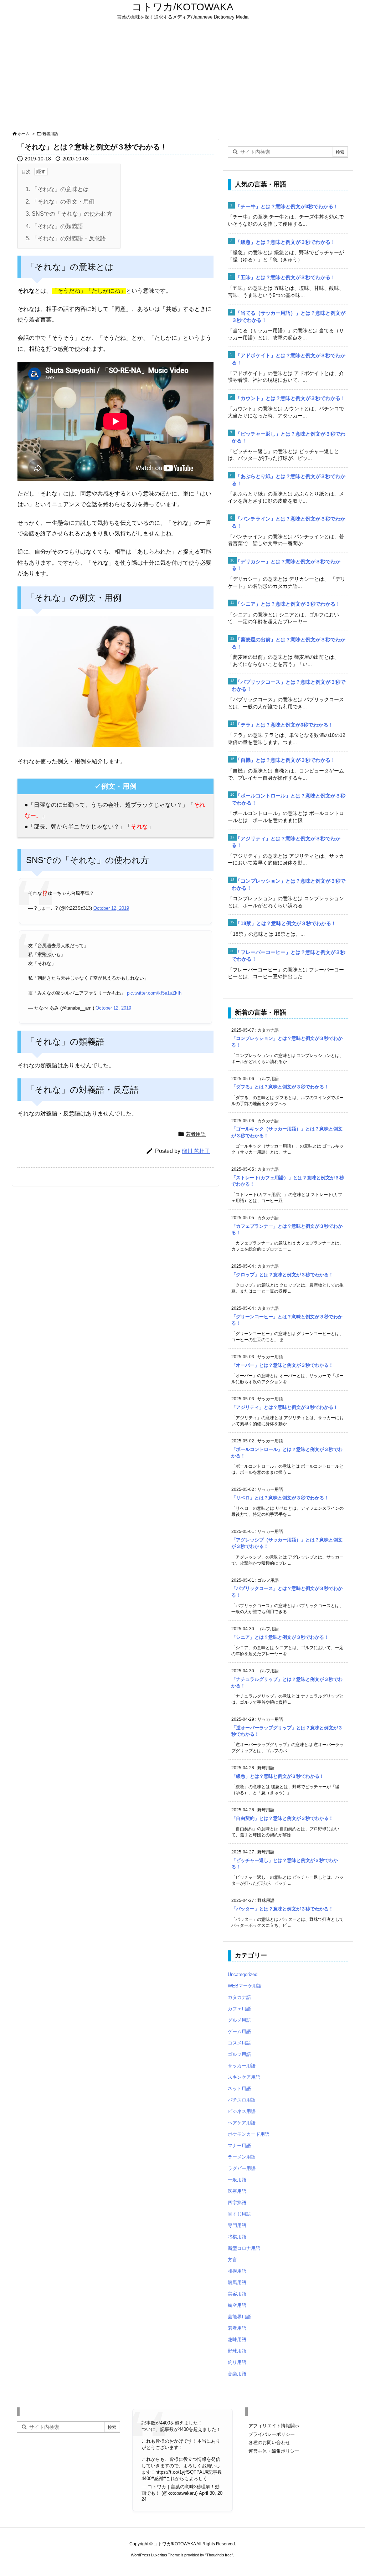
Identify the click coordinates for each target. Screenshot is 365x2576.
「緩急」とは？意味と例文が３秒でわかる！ (286, 242)
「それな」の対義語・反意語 (66, 238)
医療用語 (237, 2191)
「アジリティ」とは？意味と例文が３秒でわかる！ (285, 1407)
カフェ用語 (239, 2009)
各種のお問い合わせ (269, 2442)
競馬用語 (237, 2282)
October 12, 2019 (111, 908)
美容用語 (237, 2294)
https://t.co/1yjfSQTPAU (181, 2472)
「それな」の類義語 (54, 226)
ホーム (24, 134)
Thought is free (219, 2555)
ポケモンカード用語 (249, 2134)
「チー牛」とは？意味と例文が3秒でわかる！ (287, 206)
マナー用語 (239, 2146)
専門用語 (237, 2225)
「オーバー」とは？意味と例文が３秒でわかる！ (282, 1365)
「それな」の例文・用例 (60, 202)
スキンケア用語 (244, 2077)
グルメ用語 (239, 2020)
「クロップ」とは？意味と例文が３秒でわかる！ (282, 1275)
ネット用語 (239, 2088)
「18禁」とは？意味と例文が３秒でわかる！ (286, 923)
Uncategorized (243, 1974)
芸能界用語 (239, 2317)
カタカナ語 (239, 1997)
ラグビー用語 (242, 2168)
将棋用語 (237, 2237)
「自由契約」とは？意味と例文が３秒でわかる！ (282, 1818)
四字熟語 (237, 2203)
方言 (232, 2260)
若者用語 (50, 134)
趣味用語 (237, 2339)
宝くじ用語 (239, 2214)
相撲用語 (237, 2271)
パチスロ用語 (242, 2100)
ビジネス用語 (242, 2111)
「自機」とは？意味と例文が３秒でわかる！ (286, 760)
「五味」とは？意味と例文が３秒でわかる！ (286, 277)
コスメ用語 (239, 2043)
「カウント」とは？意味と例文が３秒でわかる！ (291, 398)
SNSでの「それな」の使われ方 (69, 214)
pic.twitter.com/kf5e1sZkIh (154, 993)
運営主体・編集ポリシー (274, 2451)
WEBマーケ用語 (245, 1986)
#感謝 (157, 2478)
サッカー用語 (242, 2066)
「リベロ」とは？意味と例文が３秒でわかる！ (280, 1498)
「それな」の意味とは (57, 189)
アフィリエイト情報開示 (274, 2426)
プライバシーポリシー (272, 2434)
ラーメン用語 (242, 2157)
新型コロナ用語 (244, 2248)
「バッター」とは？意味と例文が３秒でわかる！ (282, 1909)
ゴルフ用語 (239, 2054)
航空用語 (237, 2305)
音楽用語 (237, 2374)
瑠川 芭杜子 (196, 1151)
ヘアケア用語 (242, 2123)
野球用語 (237, 2351)
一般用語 (237, 2180)
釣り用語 (237, 2362)
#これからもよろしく (185, 2478)
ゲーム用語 (239, 2031)
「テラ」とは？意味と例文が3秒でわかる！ (284, 725)
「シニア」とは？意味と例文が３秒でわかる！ (288, 604)
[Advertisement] (182, 76)
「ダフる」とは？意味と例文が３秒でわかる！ (280, 1087)
